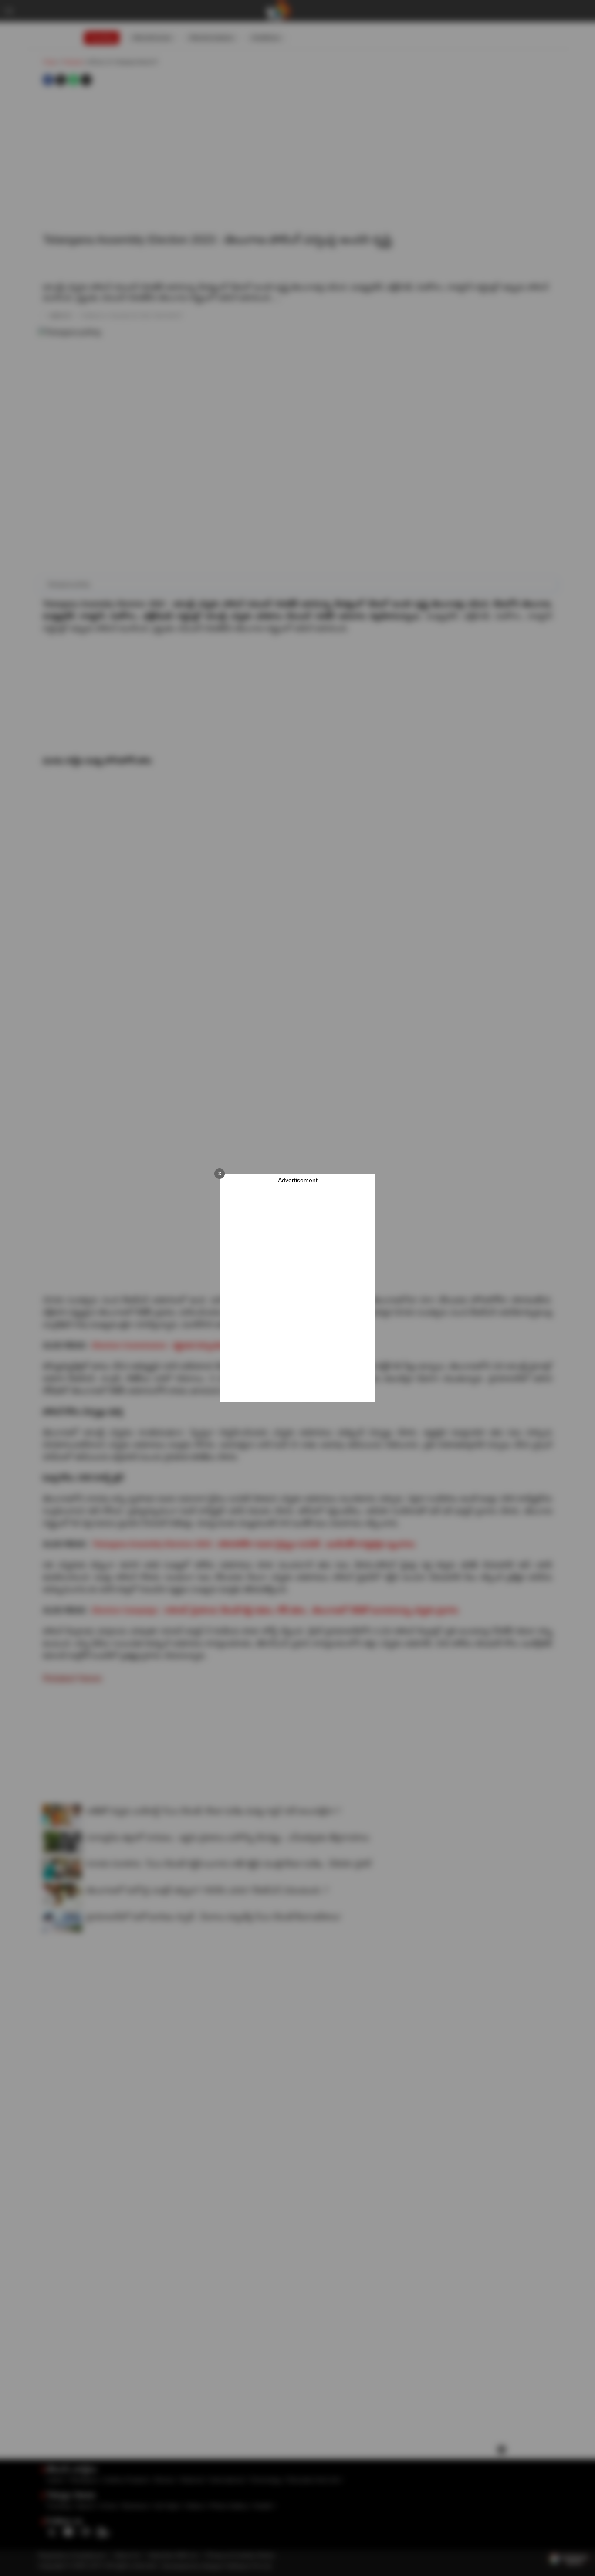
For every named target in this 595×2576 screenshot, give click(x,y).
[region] (297, 1293)
